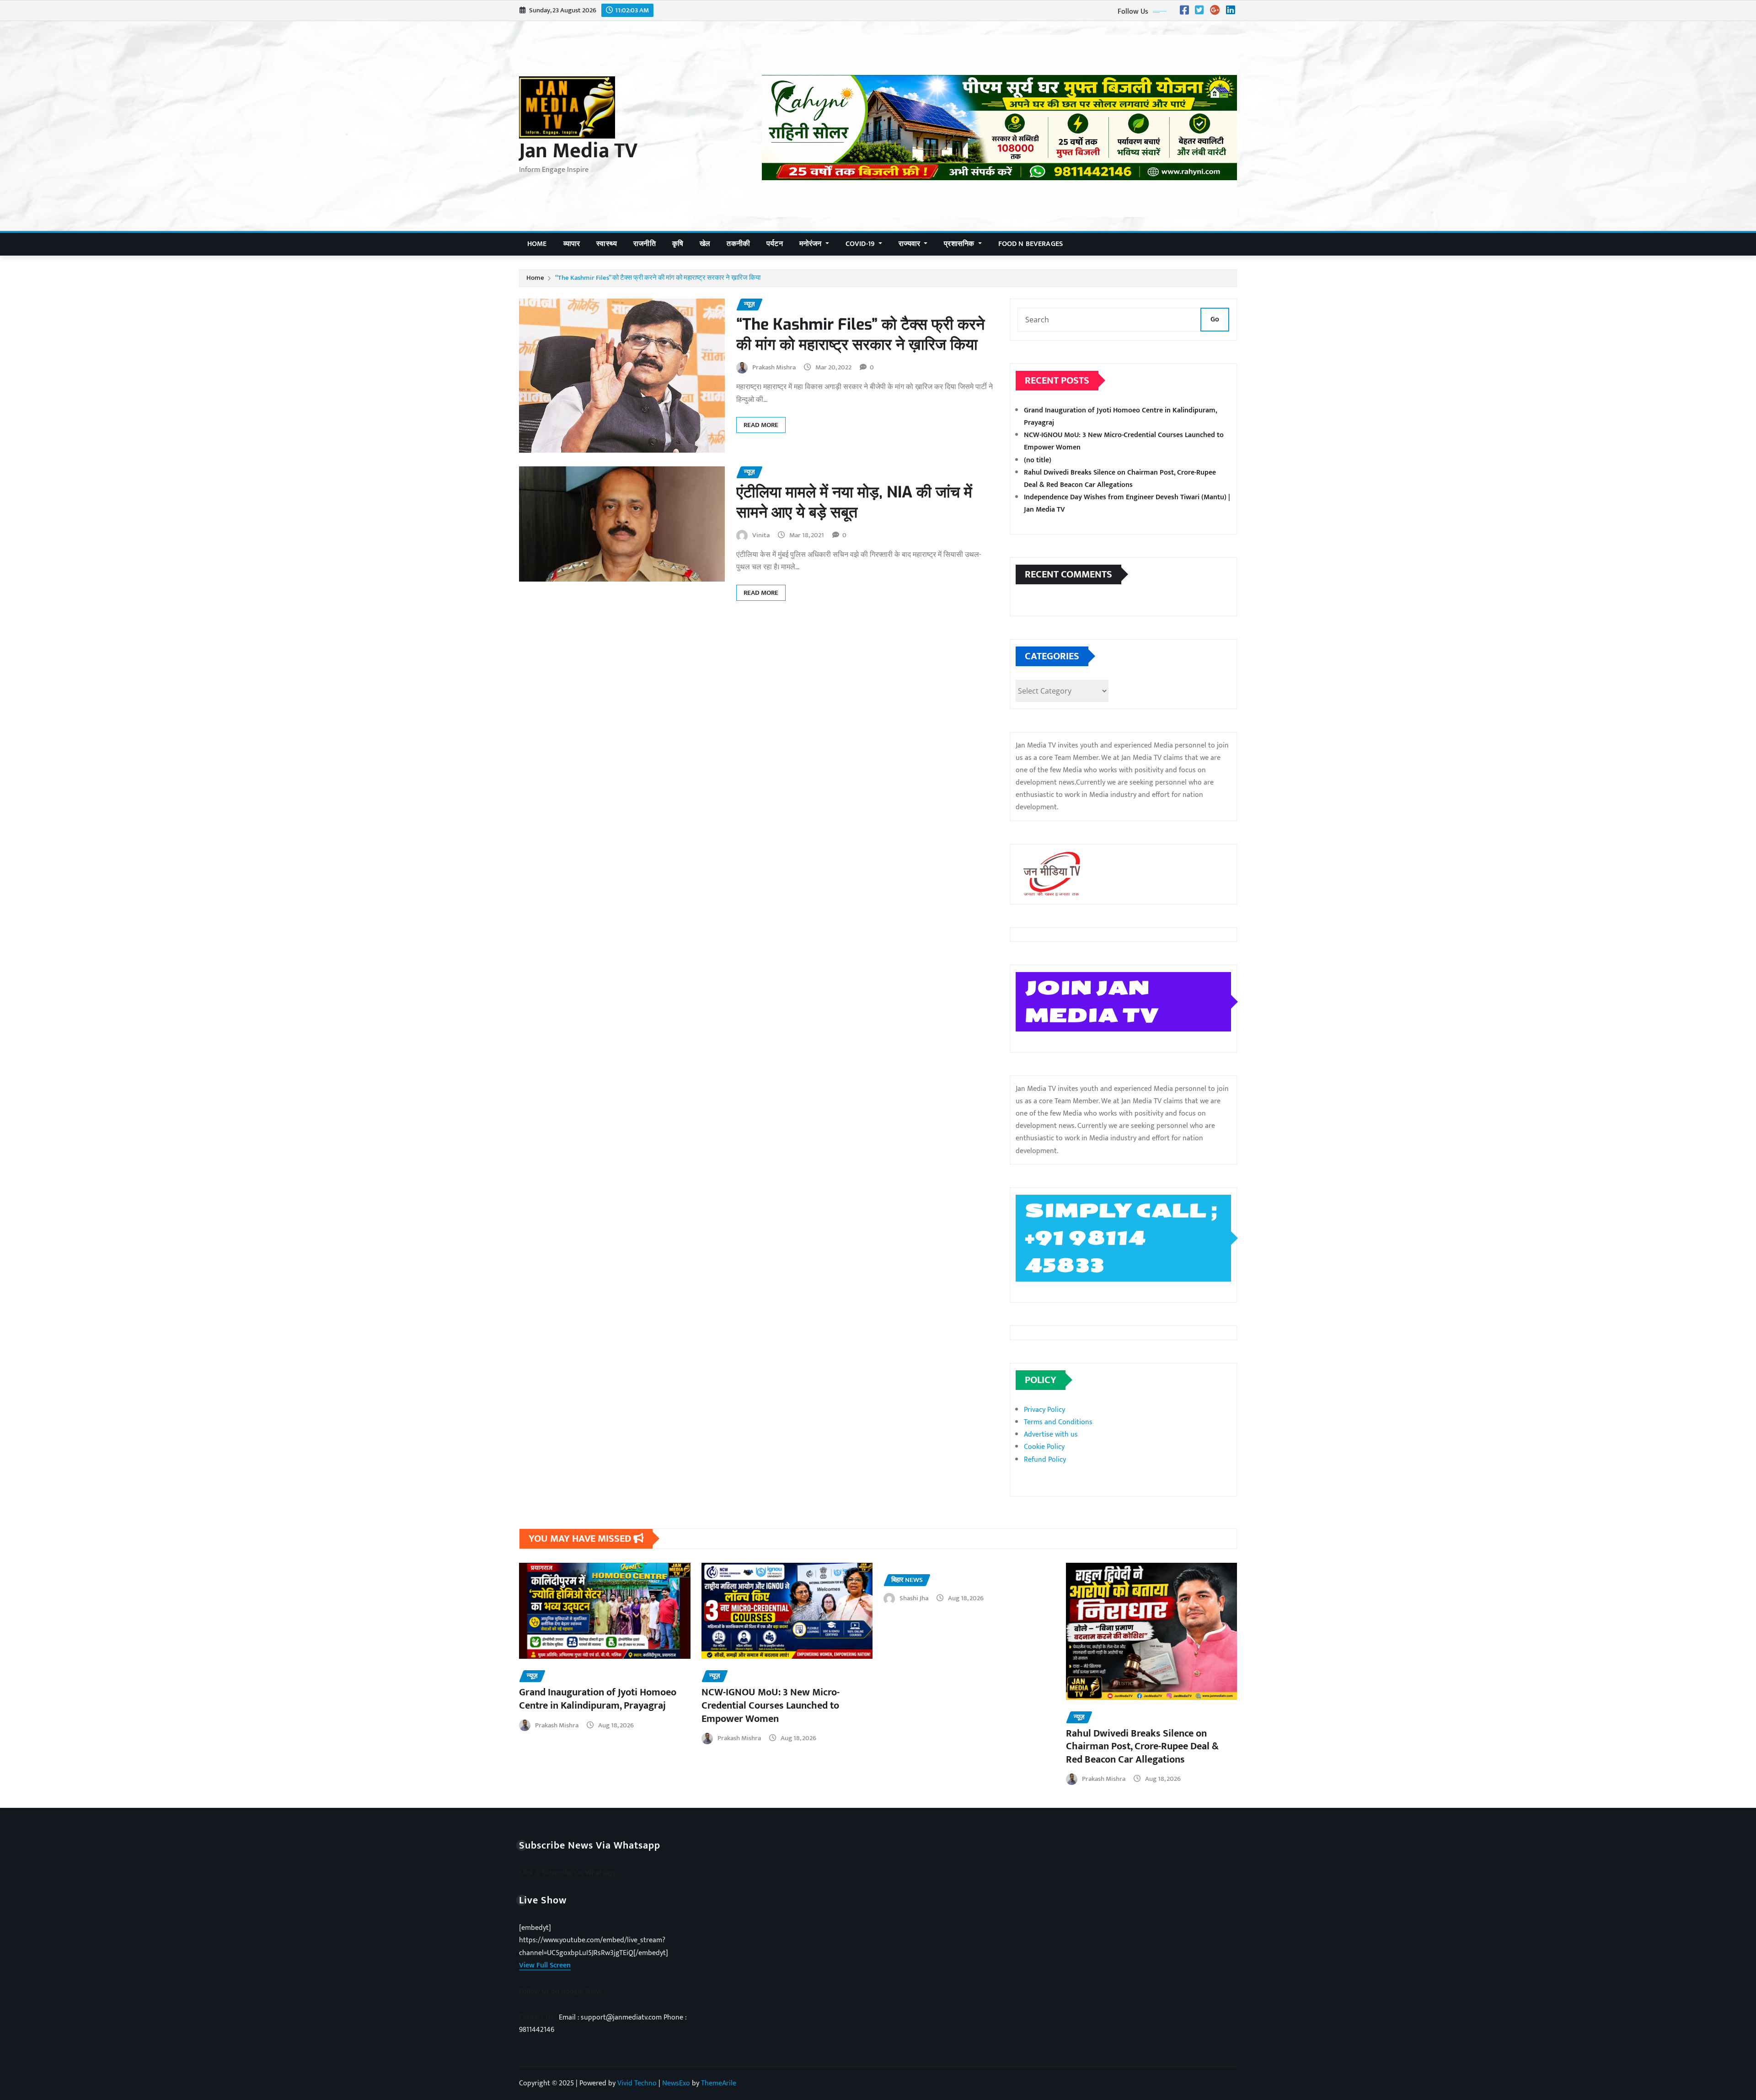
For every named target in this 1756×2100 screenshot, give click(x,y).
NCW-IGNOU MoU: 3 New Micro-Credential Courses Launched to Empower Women (771, 1705)
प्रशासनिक (960, 244)
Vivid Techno (637, 2083)
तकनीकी (738, 244)
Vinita (761, 535)
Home (537, 244)
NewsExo (676, 2083)
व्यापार (572, 244)
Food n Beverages (1031, 244)
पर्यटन (775, 244)
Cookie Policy (1044, 1447)
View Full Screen (545, 1965)
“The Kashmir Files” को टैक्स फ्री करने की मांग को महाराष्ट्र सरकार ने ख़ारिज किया (658, 278)
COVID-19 (861, 244)
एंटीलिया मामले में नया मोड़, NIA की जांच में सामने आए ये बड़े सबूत (854, 502)
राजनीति (645, 244)
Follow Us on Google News (561, 1991)
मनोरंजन (811, 244)
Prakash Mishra (774, 367)
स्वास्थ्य (607, 244)
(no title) (1038, 460)
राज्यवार (910, 244)
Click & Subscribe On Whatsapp (568, 1873)
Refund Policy (1045, 1460)
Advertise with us (1051, 1435)
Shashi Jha (914, 1598)
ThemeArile (719, 2083)
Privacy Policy (1044, 1410)
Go (1215, 319)
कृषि (678, 244)
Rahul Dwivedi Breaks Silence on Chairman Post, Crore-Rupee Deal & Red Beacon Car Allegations (1120, 479)
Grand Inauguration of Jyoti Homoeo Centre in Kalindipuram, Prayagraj (598, 1699)
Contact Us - (539, 2017)
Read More (761, 425)
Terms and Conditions (1058, 1422)
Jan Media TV (578, 151)
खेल (705, 244)
